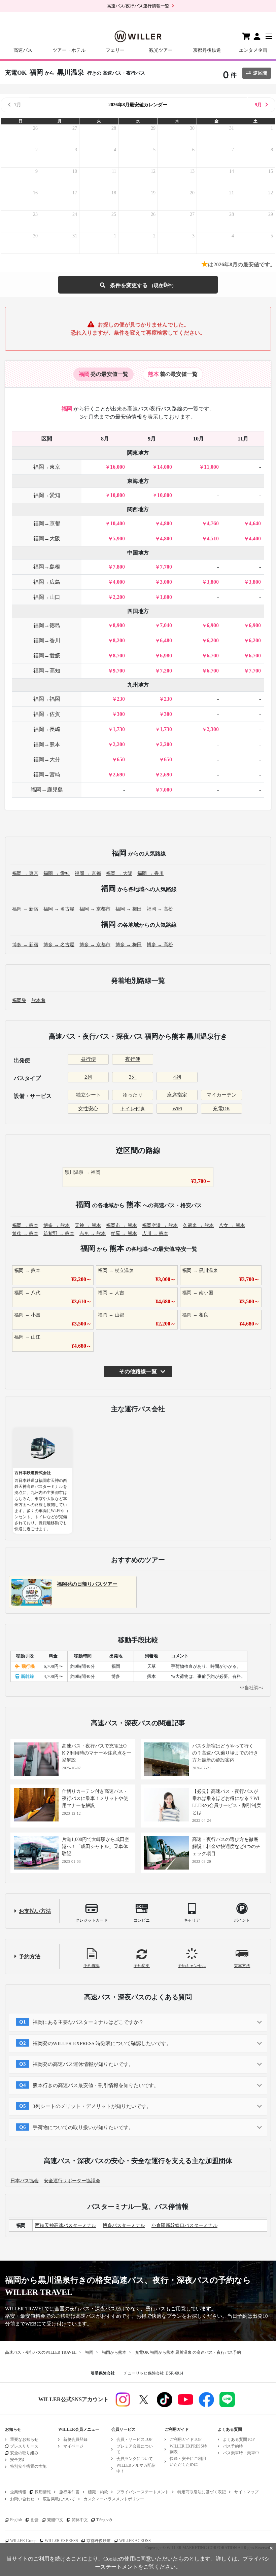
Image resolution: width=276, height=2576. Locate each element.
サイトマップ (246, 2492)
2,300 (213, 729)
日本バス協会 (25, 2181)
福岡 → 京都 (88, 873)
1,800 (166, 597)
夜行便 (133, 1059)
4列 (177, 1077)
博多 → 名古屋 (59, 945)
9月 (258, 105)
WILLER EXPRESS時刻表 (188, 2449)
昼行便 (88, 1059)
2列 (88, 1077)
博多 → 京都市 (95, 945)
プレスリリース (24, 2446)
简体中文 (80, 2520)
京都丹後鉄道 (207, 50)
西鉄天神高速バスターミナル (66, 2225)
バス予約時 (233, 2446)
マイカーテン (221, 1095)
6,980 (166, 656)
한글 (35, 2520)
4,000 (119, 582)
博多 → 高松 (160, 945)
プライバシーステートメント (143, 2492)
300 (121, 714)
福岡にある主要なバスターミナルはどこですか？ (88, 2022)
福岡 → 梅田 (129, 909)
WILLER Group (23, 2541)
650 (121, 759)
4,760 (213, 523)
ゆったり (133, 1095)
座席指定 (177, 1095)
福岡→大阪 (47, 539)
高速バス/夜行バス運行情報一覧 (138, 6)
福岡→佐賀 (47, 714)
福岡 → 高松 (160, 909)
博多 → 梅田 (129, 945)
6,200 (213, 640)
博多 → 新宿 (25, 945)
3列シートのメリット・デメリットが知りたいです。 (92, 2106)
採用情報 (43, 2492)
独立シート (88, 1095)
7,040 (166, 625)
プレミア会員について (135, 2449)
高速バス (23, 50)
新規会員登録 (75, 2439)
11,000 (211, 467)
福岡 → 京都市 (95, 909)
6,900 (213, 625)
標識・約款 (98, 2492)
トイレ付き (133, 1109)
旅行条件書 (69, 2492)
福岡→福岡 (47, 699)
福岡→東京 (47, 467)
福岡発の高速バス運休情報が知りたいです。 (83, 2064)
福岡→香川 (47, 640)
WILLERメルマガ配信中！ (136, 2468)
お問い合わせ (22, 2499)
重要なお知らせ (24, 2439)
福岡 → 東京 (25, 873)
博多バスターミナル (124, 2225)
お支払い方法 (35, 1911)
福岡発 (19, 1001)
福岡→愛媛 (47, 656)
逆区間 (260, 73)
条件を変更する (138, 285)
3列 (133, 1077)
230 (121, 699)
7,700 (166, 567)
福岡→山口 (47, 597)
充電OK (221, 1109)
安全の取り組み (24, 2453)
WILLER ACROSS (135, 2541)
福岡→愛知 (47, 495)
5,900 (119, 539)
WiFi (177, 1109)
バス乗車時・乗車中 (241, 2453)
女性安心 (88, 1109)
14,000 (165, 467)
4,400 (255, 539)
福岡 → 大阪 (119, 873)
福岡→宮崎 (47, 775)
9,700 (119, 671)
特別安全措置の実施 (28, 2466)
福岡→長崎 (47, 729)
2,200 (119, 597)
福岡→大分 (47, 759)
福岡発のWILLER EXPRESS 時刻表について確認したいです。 (102, 2043)
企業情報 (18, 2492)
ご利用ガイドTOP (186, 2439)
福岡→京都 (47, 523)
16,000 (117, 467)
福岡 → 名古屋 (59, 909)
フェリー (115, 50)
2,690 (119, 775)
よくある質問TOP (239, 2439)
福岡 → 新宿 (25, 909)
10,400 (117, 523)
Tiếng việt (104, 2520)
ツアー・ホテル (69, 50)
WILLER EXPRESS (61, 2541)
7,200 (166, 671)
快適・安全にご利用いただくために (188, 2462)
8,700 (119, 656)
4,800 (166, 523)
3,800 (213, 582)
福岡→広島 (47, 582)
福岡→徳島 (47, 625)
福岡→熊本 (47, 744)
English (16, 2520)
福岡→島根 (47, 567)
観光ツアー (161, 50)
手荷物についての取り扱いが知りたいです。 (83, 2127)
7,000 (166, 790)
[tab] (103, 374)
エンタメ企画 (253, 50)
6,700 (213, 656)
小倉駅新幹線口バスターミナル (184, 2225)
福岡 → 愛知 (57, 873)
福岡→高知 (47, 671)
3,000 (166, 582)
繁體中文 (55, 2520)
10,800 (117, 495)
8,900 (119, 625)
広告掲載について (59, 2499)
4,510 (213, 539)
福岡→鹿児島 (47, 790)
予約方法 (30, 1956)
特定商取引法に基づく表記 (202, 2492)
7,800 (119, 567)
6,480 (166, 640)
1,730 (119, 729)
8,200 (119, 640)
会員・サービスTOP (134, 2439)
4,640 (255, 523)
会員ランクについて (135, 2459)
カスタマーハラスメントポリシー (114, 2499)
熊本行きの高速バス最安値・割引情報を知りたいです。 (96, 2085)
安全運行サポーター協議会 (72, 2181)
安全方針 (18, 2460)
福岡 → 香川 (150, 873)
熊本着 (38, 1001)
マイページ (73, 2446)
